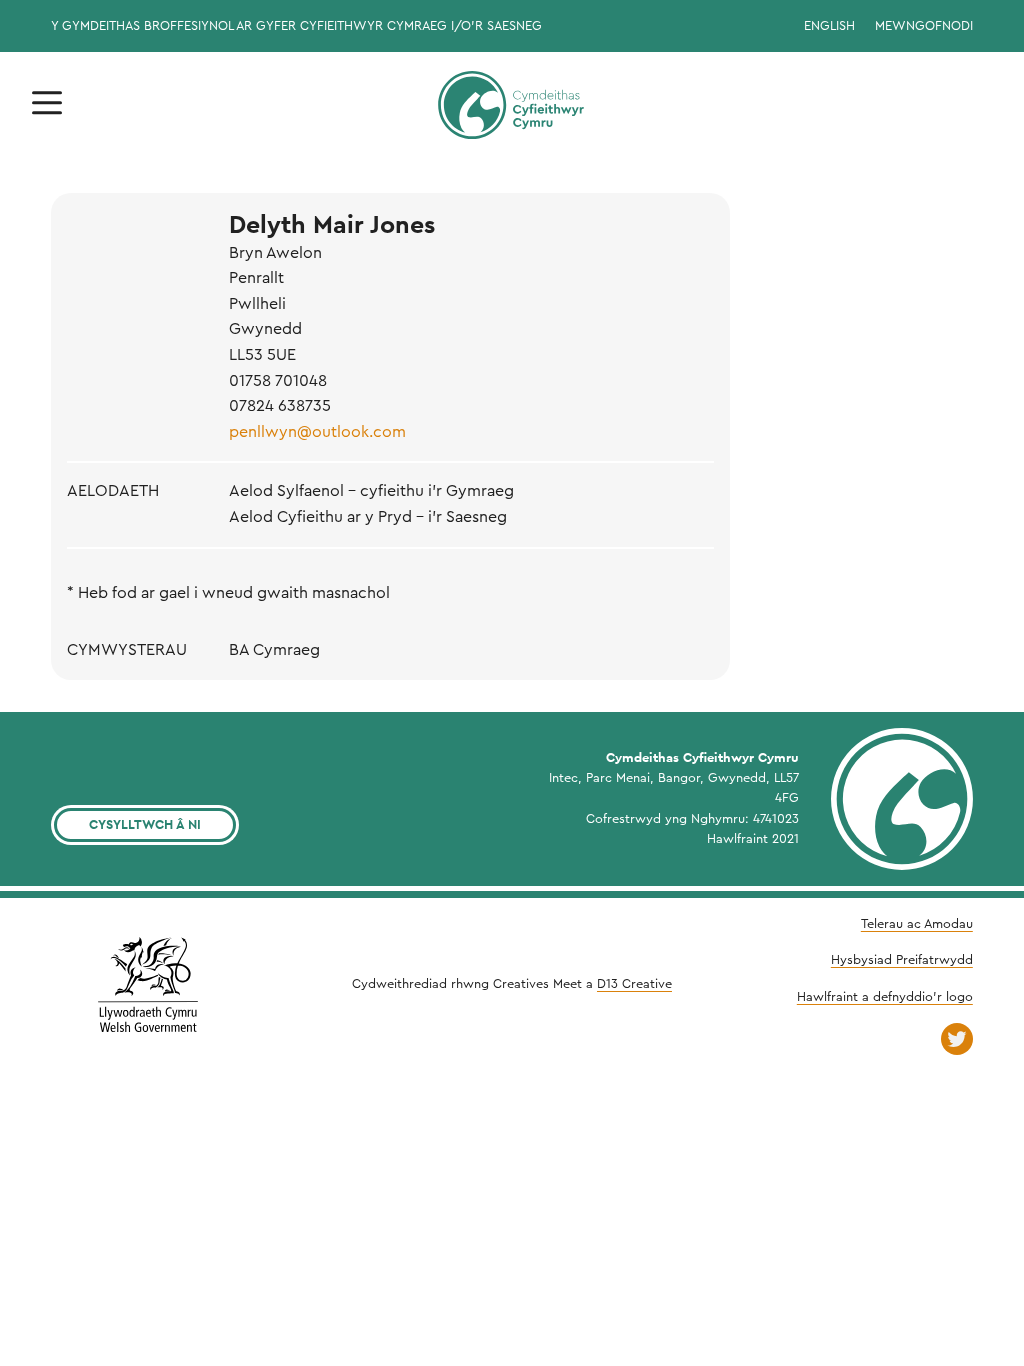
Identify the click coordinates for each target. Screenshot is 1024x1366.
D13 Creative (634, 984)
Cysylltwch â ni (145, 824)
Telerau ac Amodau (917, 924)
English (829, 26)
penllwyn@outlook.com (317, 432)
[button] (47, 102)
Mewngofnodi (924, 26)
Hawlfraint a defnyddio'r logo (885, 997)
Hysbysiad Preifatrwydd (902, 960)
